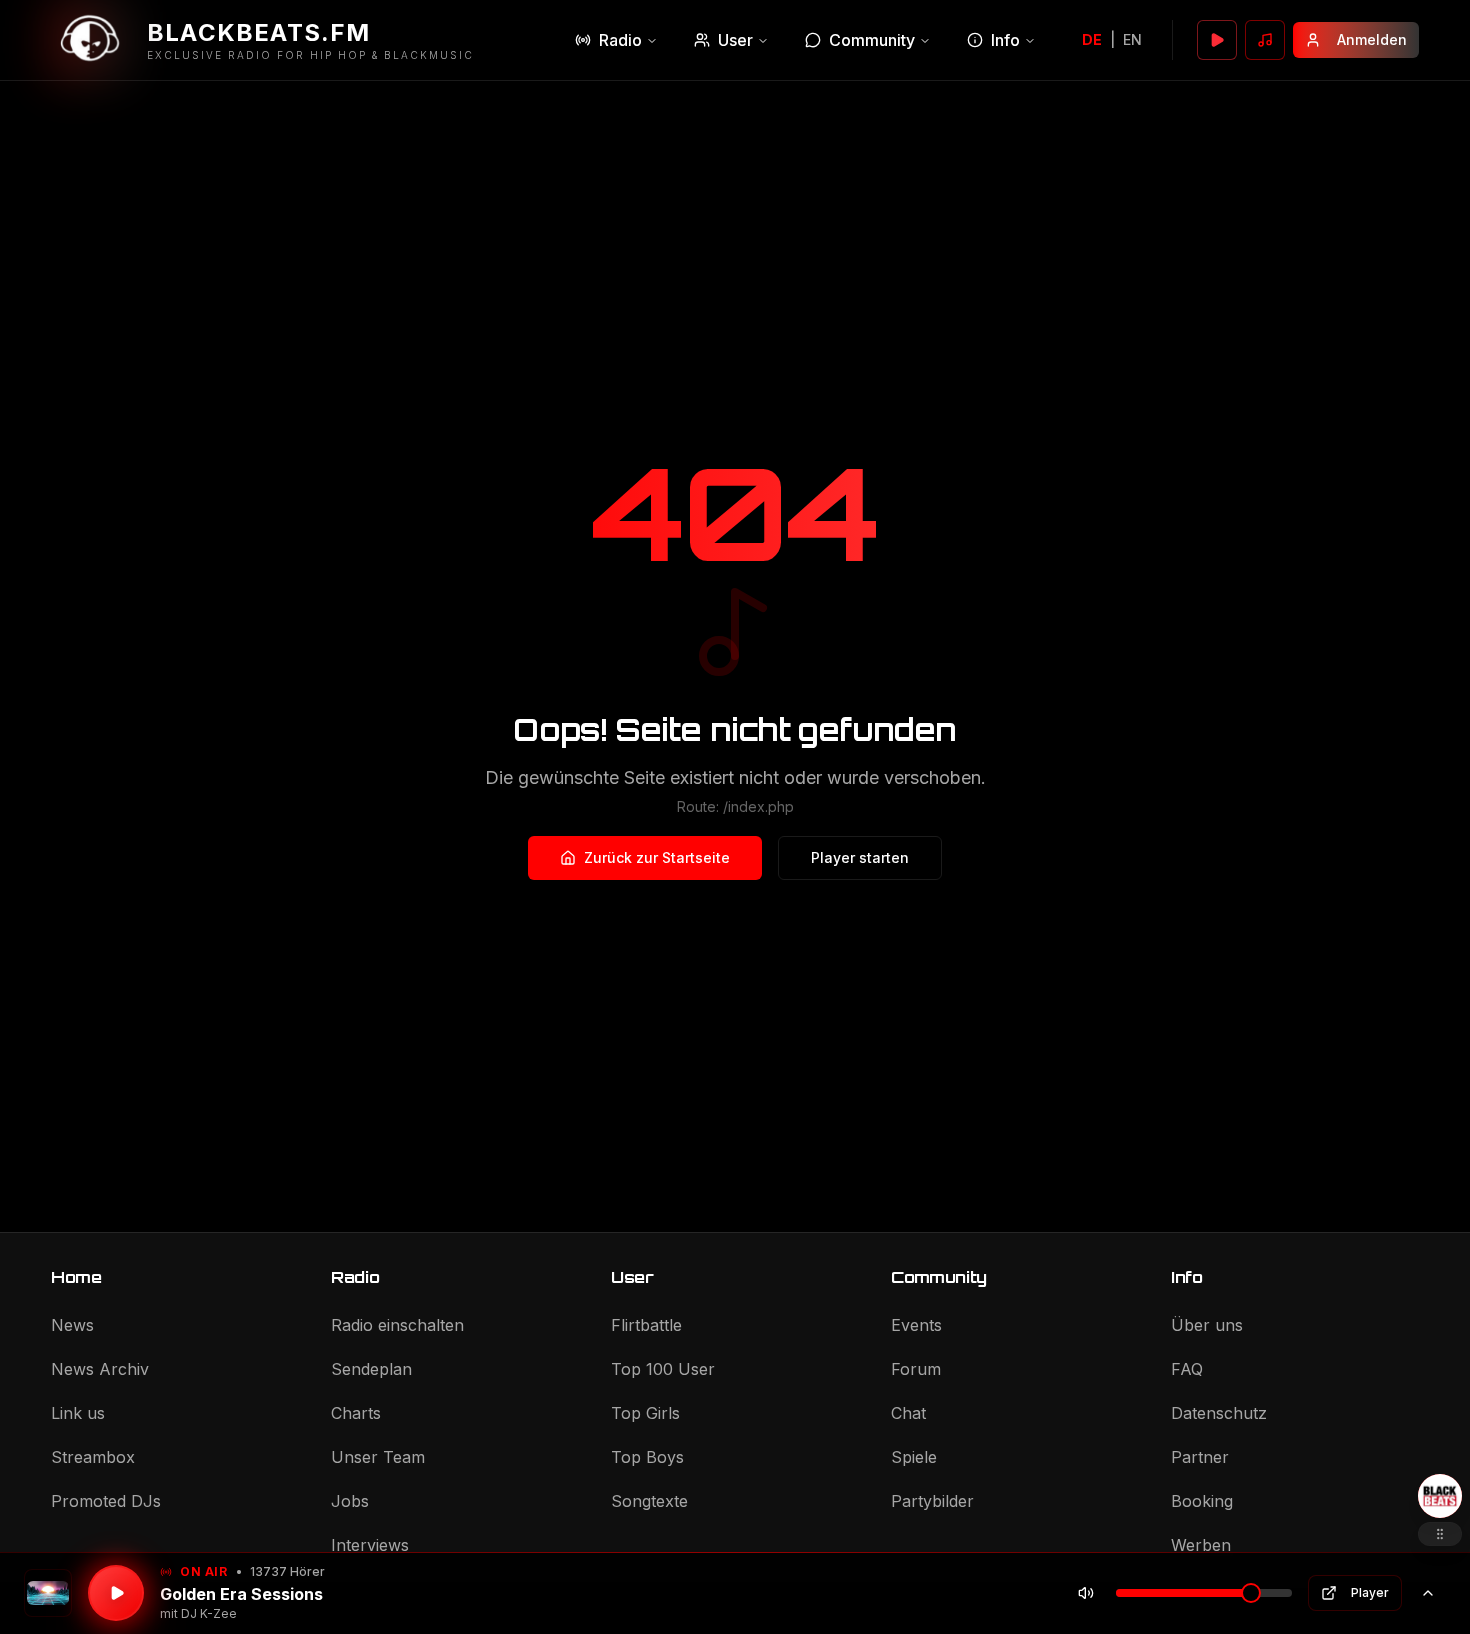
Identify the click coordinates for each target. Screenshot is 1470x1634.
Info (1005, 40)
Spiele (914, 1457)
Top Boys (647, 1457)
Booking (1202, 1501)
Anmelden (1372, 39)
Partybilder (932, 1501)
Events (916, 1325)
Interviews (370, 1545)
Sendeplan (371, 1369)
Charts (356, 1413)
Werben (1201, 1545)
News (72, 1325)
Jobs (350, 1501)
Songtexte (649, 1501)
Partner (1200, 1457)
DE (1092, 39)
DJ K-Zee (209, 1613)
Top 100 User (663, 1369)
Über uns (1207, 1325)
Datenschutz (1219, 1413)
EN (1132, 39)
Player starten (860, 857)
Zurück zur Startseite (657, 857)
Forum (916, 1369)
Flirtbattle (646, 1325)
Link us (78, 1413)
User (735, 40)
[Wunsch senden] (1265, 40)
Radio (620, 40)
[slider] (1251, 1593)
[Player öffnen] (1217, 40)
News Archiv (100, 1369)
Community (872, 40)
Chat (908, 1413)
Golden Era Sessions (241, 1594)
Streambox (93, 1457)
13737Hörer (287, 1571)
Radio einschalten (397, 1325)
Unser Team (378, 1457)
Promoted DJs (106, 1501)
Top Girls (645, 1413)
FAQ (1187, 1369)
